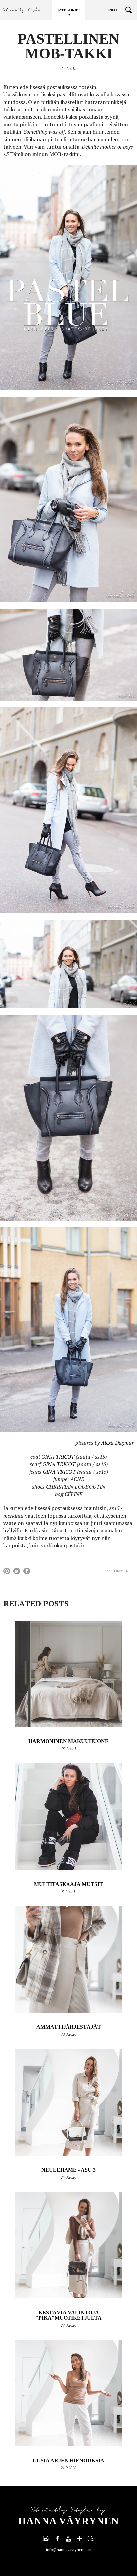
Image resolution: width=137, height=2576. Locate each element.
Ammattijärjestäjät (69, 2027)
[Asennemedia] (91, 2538)
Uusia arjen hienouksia (68, 2461)
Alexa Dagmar (117, 1443)
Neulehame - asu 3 (68, 2170)
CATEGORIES (68, 10)
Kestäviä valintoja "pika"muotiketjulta (68, 2315)
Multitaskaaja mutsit (68, 1884)
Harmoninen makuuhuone (68, 1741)
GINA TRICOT (58, 1457)
